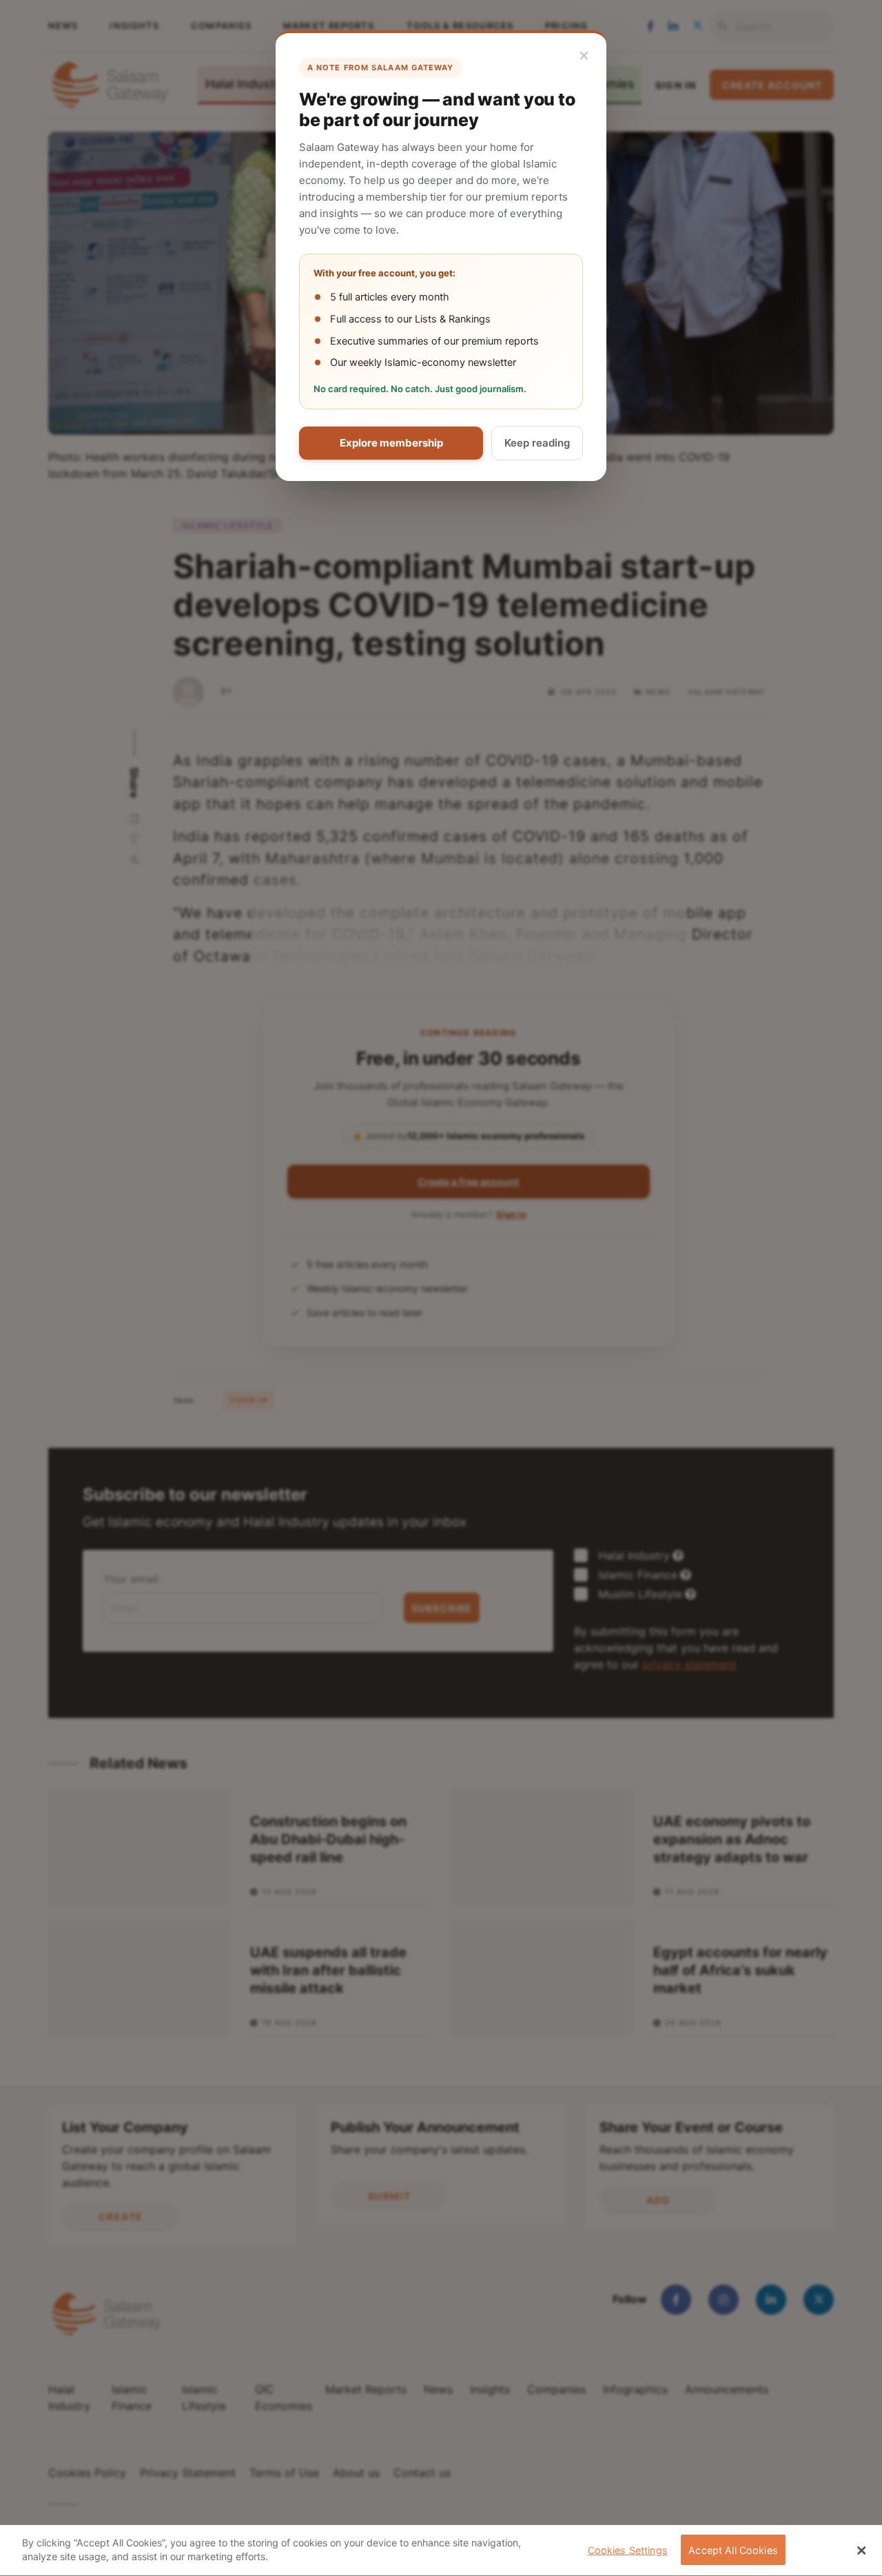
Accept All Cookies (733, 2550)
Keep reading (537, 443)
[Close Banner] (861, 2551)
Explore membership (391, 443)
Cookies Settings (628, 2550)
